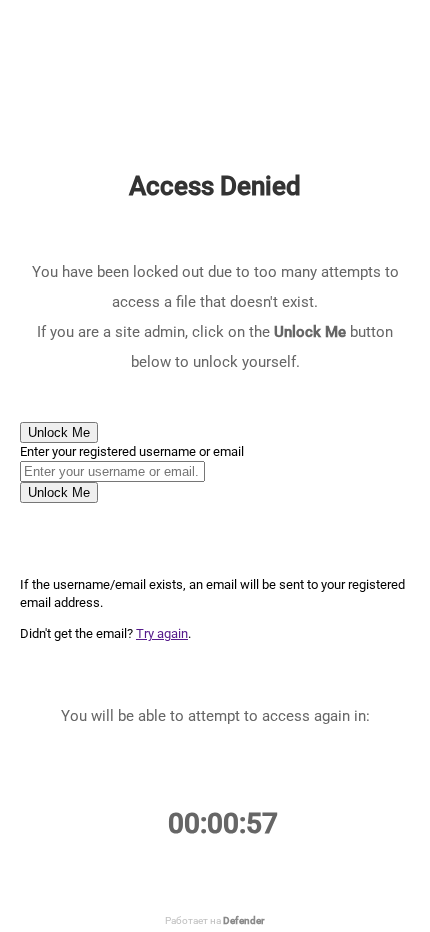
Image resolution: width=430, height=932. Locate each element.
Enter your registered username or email (132, 451)
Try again (162, 633)
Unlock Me (59, 432)
